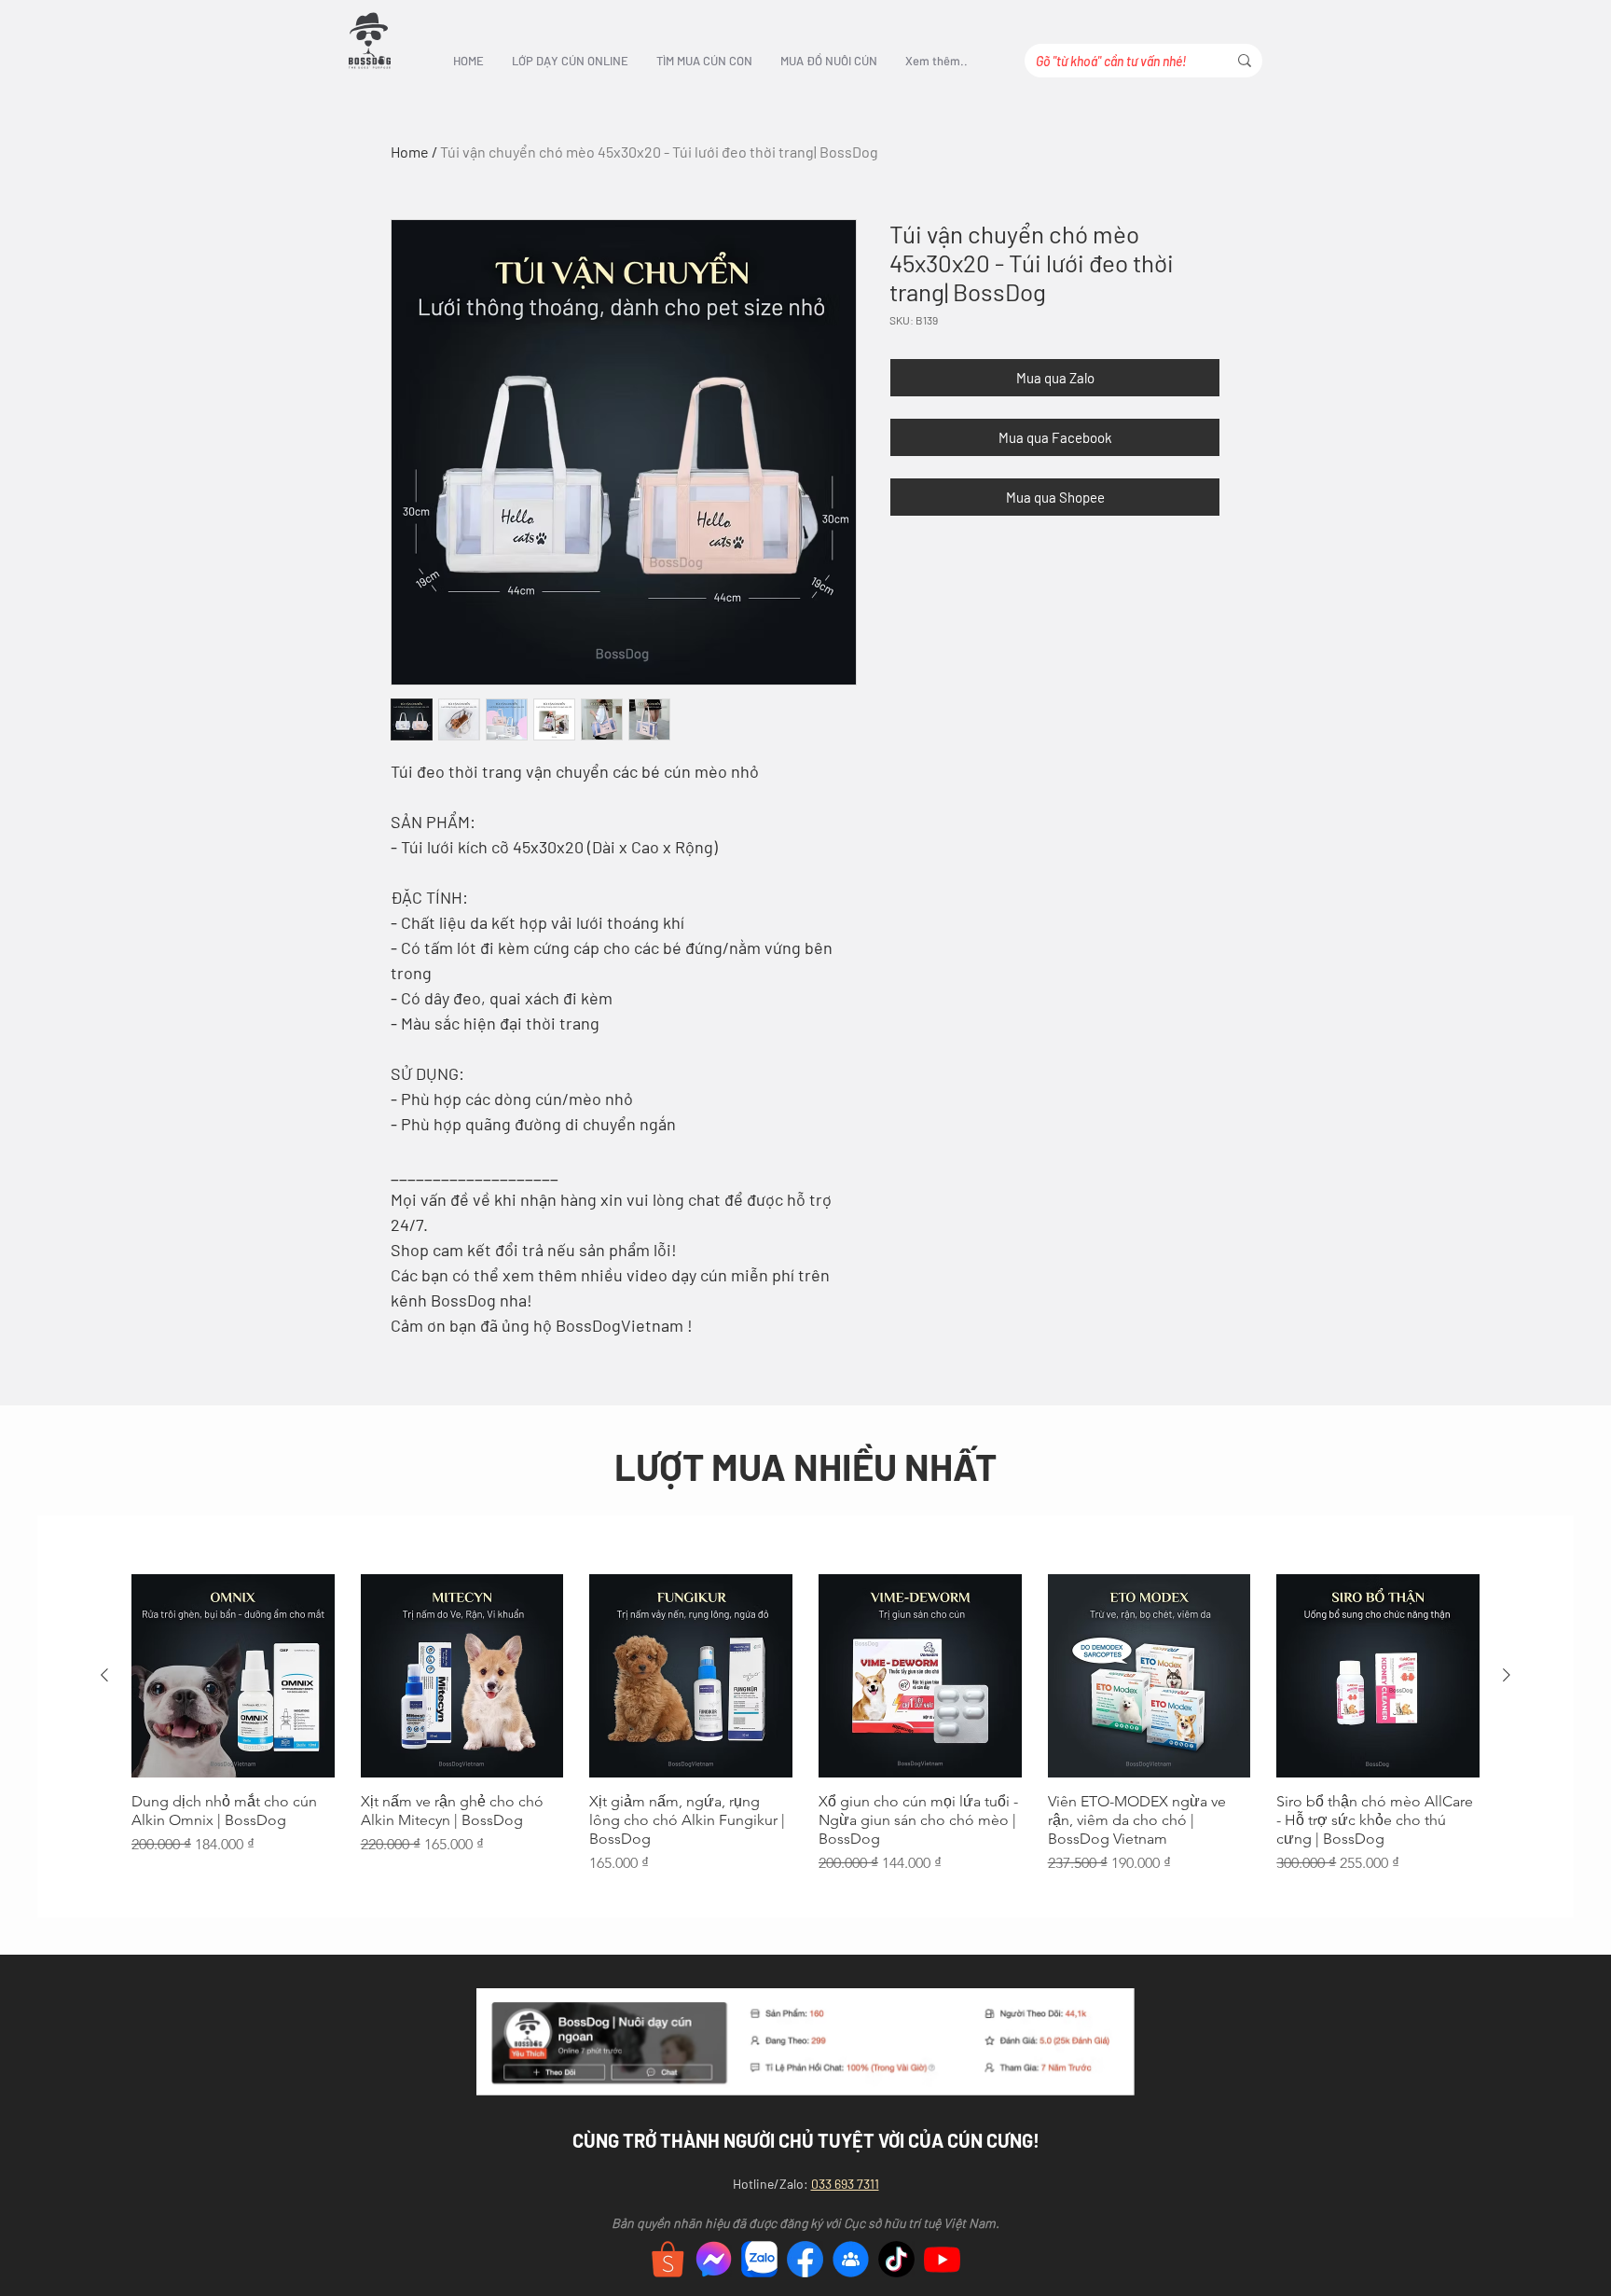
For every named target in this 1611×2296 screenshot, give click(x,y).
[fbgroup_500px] (851, 2259)
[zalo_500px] (759, 2259)
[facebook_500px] (805, 2259)
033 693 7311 (845, 2184)
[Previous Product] (104, 1675)
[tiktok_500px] (896, 2259)
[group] (805, 1734)
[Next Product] (1507, 1675)
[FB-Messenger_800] (714, 2259)
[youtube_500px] (942, 2259)
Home (410, 152)
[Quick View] (233, 1676)
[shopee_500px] (668, 2259)
